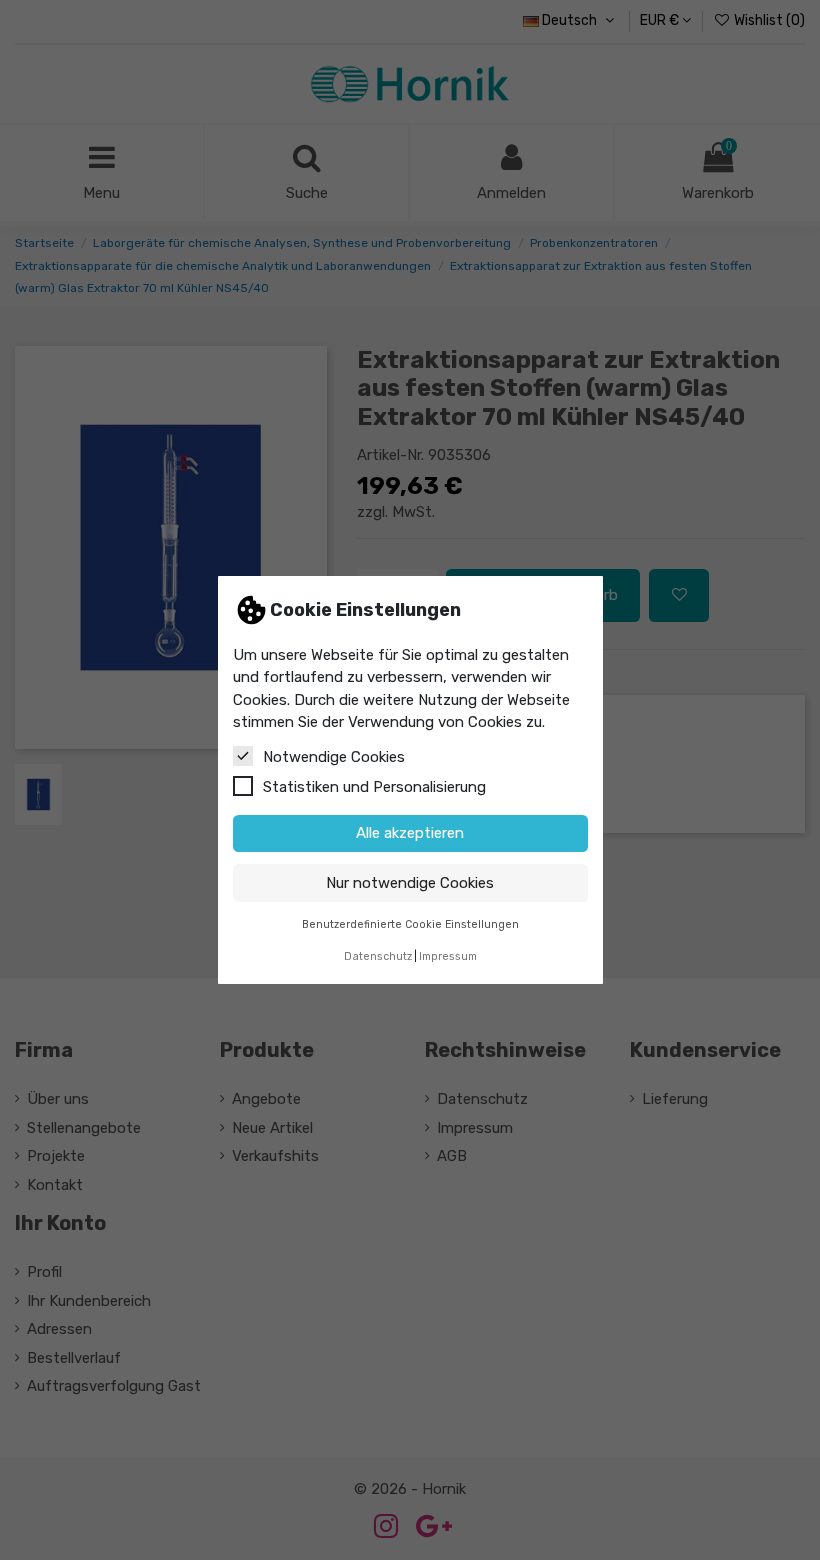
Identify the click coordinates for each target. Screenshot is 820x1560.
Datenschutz (378, 956)
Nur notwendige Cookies (410, 883)
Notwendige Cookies (334, 757)
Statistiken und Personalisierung (374, 787)
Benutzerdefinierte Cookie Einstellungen (410, 924)
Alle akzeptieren (410, 833)
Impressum (448, 956)
